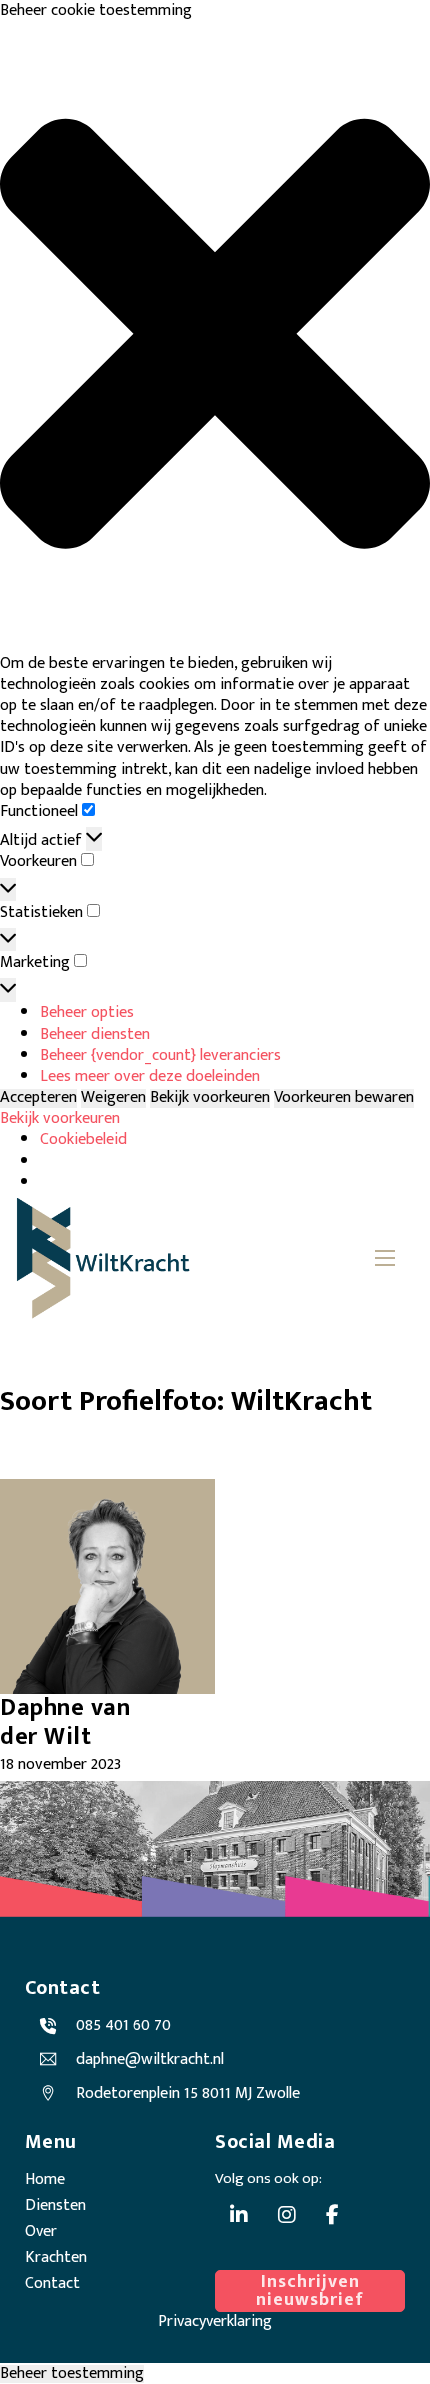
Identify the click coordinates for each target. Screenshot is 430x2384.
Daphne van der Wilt (65, 1722)
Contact (52, 2283)
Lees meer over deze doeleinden (150, 1076)
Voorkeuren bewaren (344, 1098)
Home (45, 2179)
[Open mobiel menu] (385, 1258)
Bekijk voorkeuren (210, 1098)
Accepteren (38, 1098)
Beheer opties (87, 1012)
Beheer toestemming (72, 2374)
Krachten (56, 2257)
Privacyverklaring (215, 2321)
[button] (215, 337)
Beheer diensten (95, 1034)
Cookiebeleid (83, 1139)
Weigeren (113, 1098)
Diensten (55, 2205)
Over (41, 2231)
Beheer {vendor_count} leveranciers (160, 1055)
